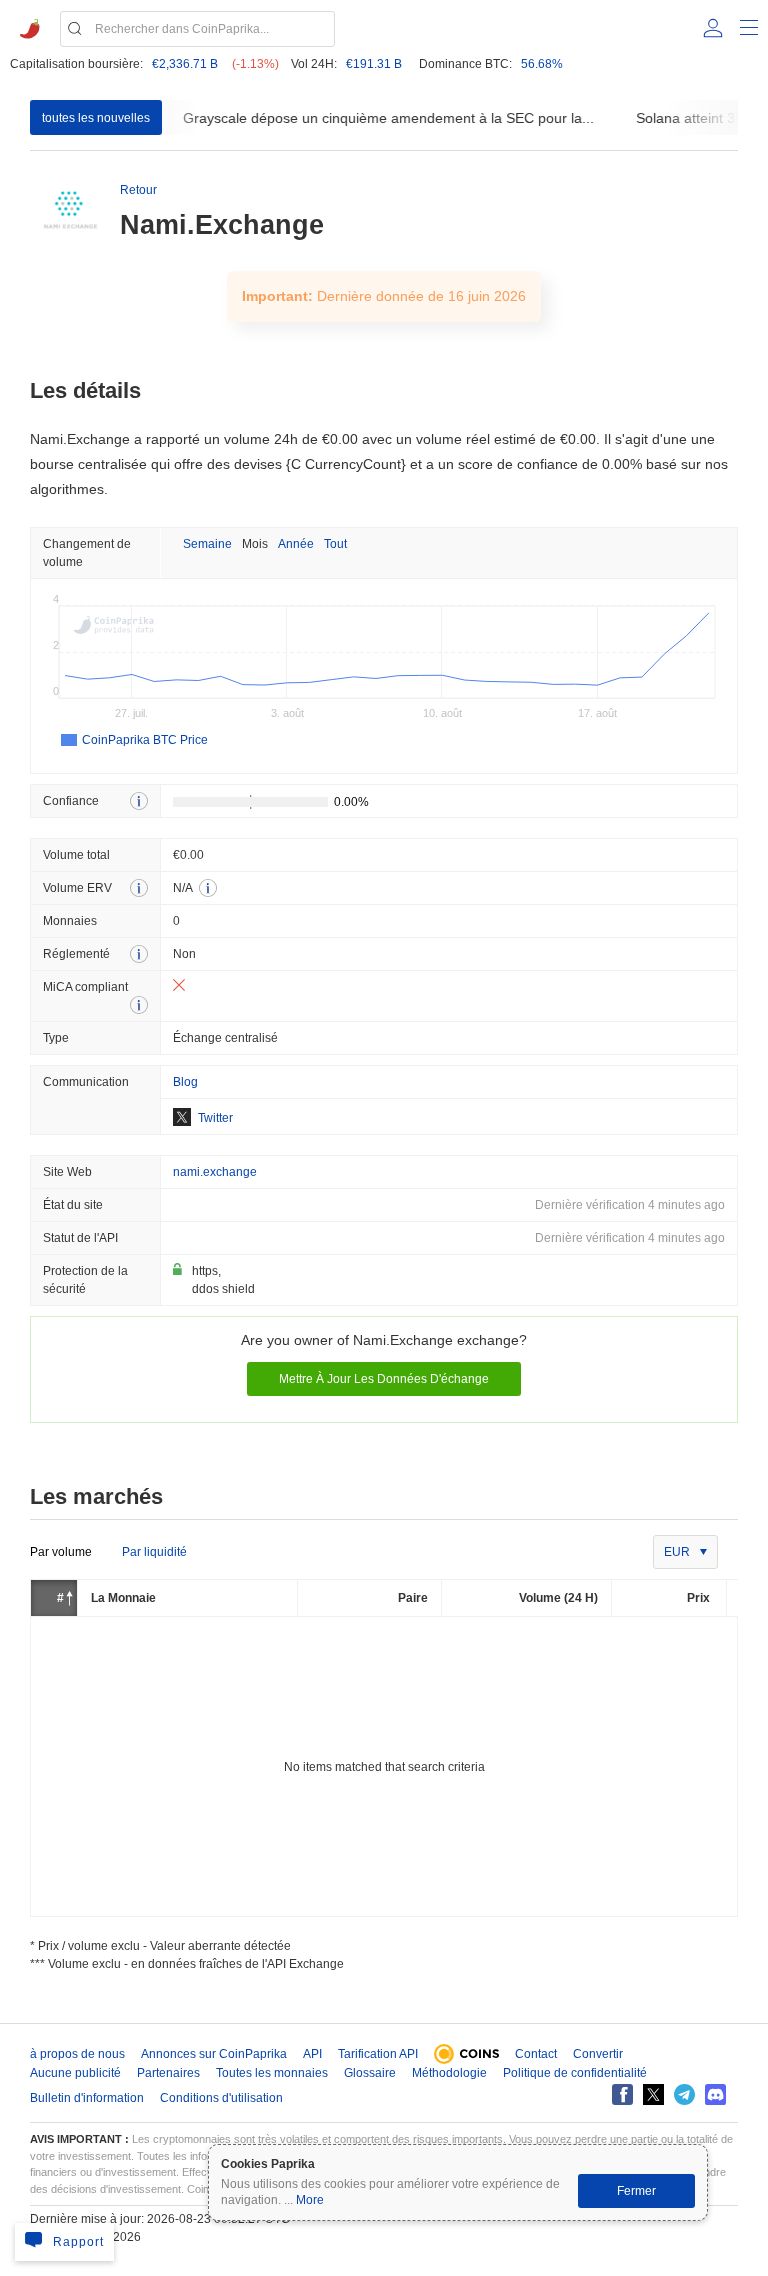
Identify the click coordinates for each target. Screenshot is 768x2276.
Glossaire (370, 2073)
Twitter (215, 1118)
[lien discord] (715, 2094)
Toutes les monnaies (272, 2073)
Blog (185, 1082)
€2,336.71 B (185, 64)
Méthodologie (449, 2073)
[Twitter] (653, 2094)
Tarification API (378, 2054)
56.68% (542, 64)
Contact (536, 2054)
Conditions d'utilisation (221, 2098)
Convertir (598, 2054)
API (312, 2054)
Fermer (636, 2191)
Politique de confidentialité (575, 2073)
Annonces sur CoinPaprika (214, 2054)
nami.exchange (215, 1172)
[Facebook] (622, 2094)
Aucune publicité (75, 2073)
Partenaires (168, 2073)
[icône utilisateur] (713, 28)
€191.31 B (374, 64)
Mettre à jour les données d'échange (384, 1379)
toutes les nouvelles (96, 118)
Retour (138, 190)
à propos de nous (77, 2054)
